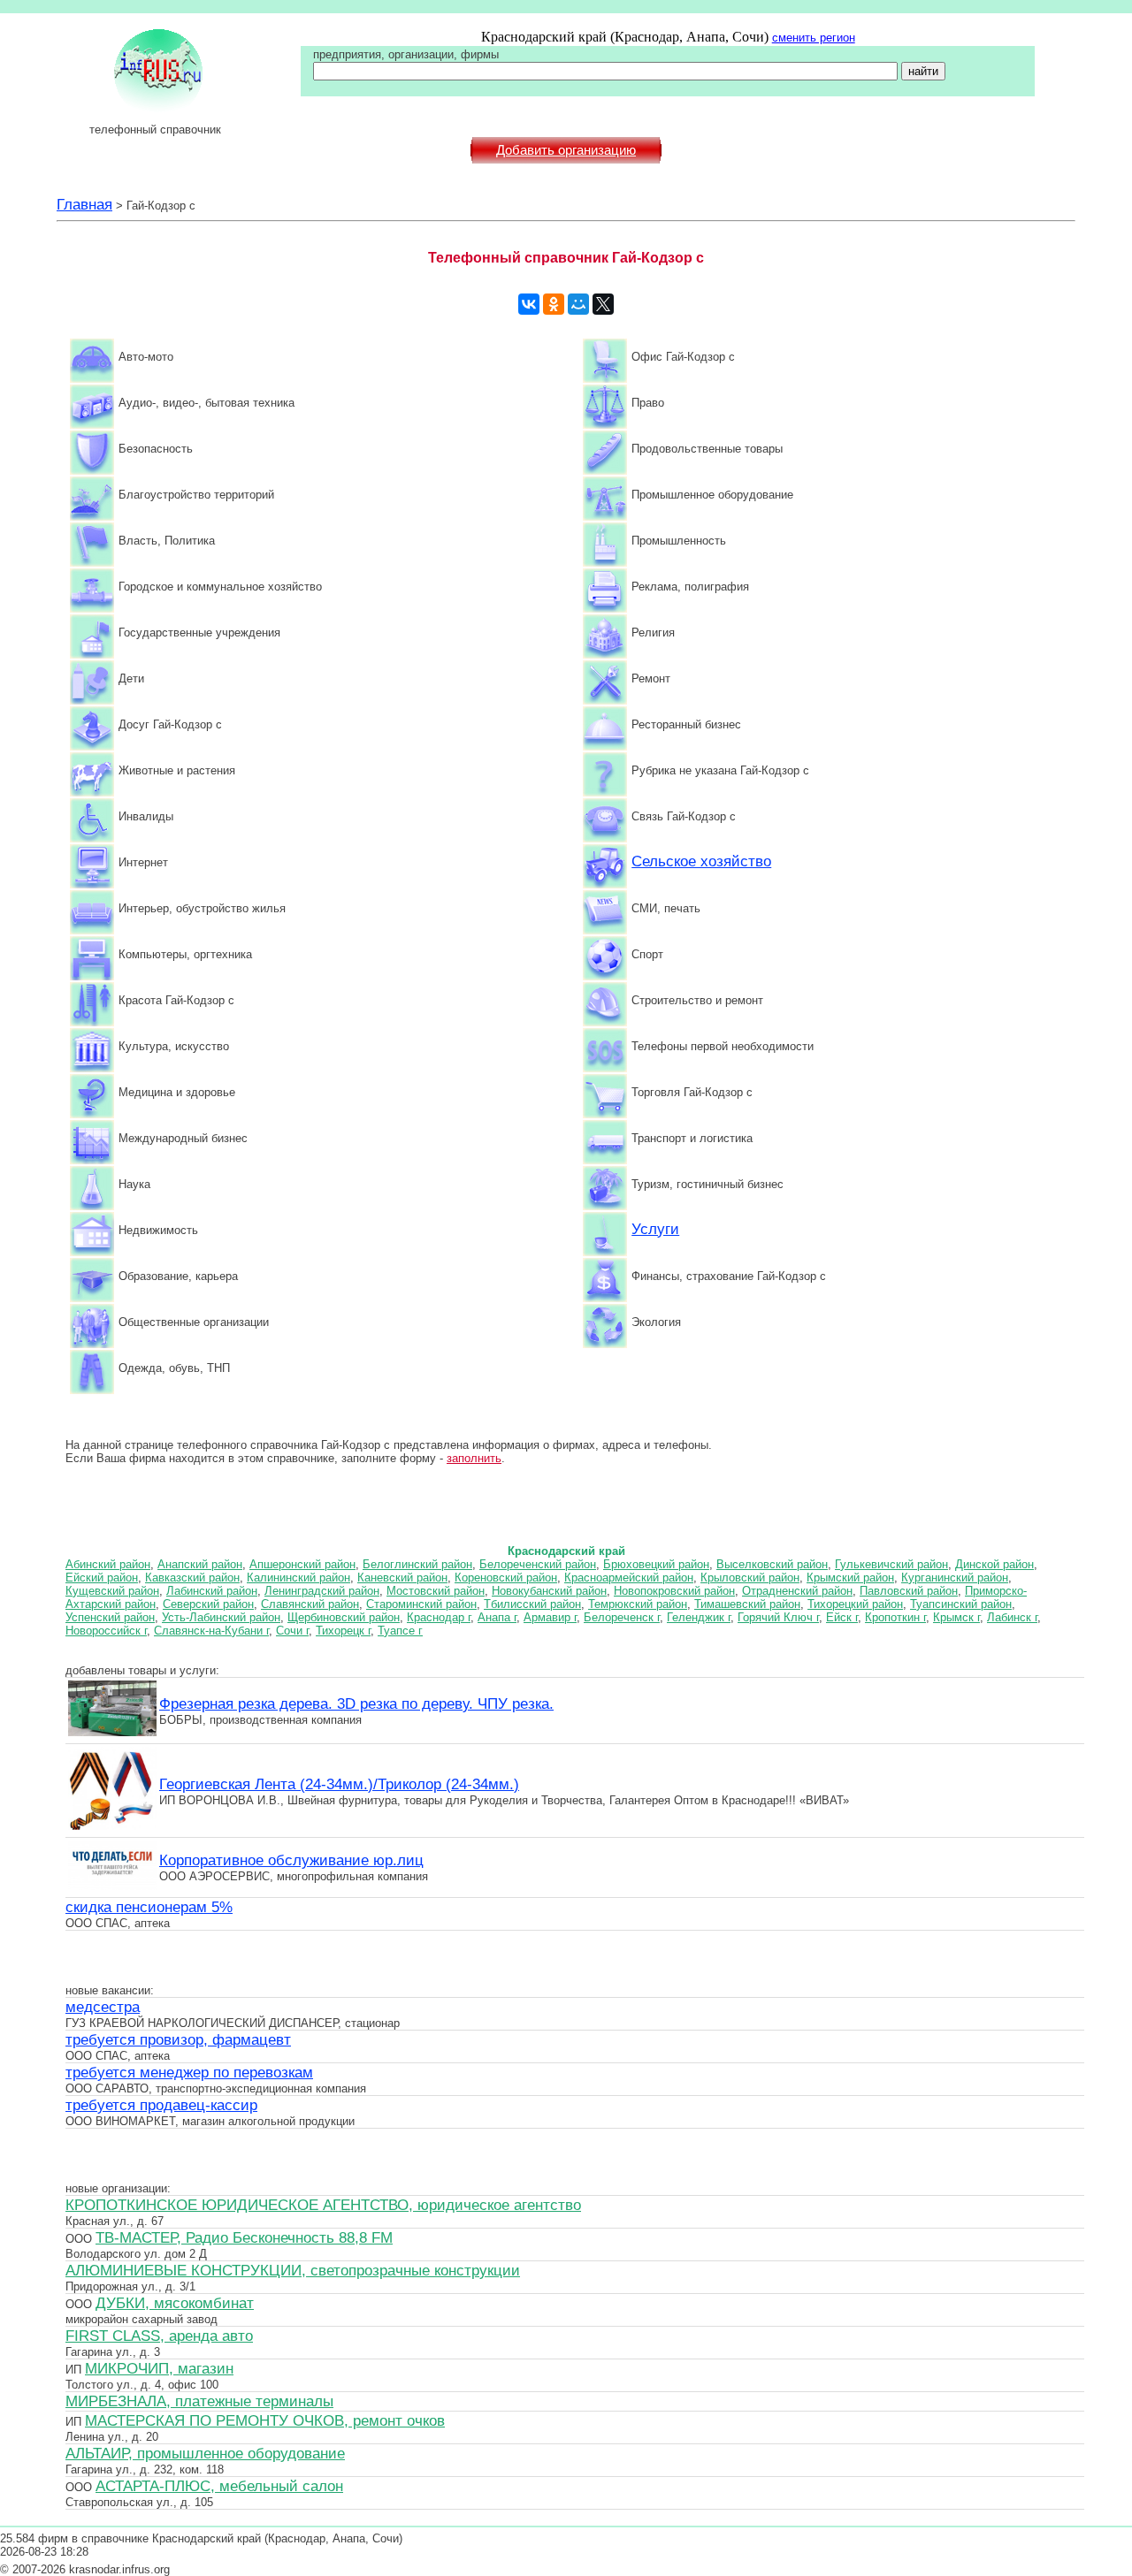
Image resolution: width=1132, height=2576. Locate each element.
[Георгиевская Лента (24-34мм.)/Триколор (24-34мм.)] (112, 1827)
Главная (84, 204)
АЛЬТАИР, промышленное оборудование (205, 2453)
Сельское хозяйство (701, 861)
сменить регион (814, 38)
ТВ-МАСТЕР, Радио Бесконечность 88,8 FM (244, 2237)
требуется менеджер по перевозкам (189, 2072)
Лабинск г (1012, 1617)
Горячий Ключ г (778, 1617)
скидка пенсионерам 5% (149, 1907)
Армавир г (550, 1617)
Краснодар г (439, 1617)
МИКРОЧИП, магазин (159, 2368)
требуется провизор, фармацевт (178, 2039)
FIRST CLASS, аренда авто (159, 2336)
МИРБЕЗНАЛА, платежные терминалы (199, 2401)
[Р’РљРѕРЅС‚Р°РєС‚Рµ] (529, 304)
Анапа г (497, 1617)
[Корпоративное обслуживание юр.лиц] (112, 1887)
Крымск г (956, 1617)
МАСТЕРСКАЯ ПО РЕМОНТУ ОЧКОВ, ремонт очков (265, 2420)
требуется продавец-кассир (161, 2105)
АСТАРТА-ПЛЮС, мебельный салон (219, 2486)
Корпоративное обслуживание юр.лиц (291, 1860)
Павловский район (909, 1591)
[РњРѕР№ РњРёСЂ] (578, 304)
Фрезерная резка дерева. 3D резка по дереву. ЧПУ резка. (356, 1703)
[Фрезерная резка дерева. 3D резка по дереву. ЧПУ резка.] (112, 1734)
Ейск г (842, 1617)
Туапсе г (400, 1631)
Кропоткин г (895, 1617)
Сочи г (292, 1631)
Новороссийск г (106, 1631)
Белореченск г (622, 1617)
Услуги (655, 1229)
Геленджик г (699, 1617)
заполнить (474, 1458)
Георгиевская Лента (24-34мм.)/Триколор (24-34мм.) (339, 1784)
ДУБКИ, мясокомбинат (175, 2303)
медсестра (103, 2007)
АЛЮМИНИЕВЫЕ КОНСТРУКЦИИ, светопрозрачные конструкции (293, 2270)
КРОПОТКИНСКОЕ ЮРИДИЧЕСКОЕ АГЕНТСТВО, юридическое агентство (323, 2205)
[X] (603, 304)
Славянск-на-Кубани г (211, 1631)
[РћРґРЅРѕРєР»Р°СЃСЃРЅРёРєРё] (554, 304)
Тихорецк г (343, 1631)
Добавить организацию (566, 150)
